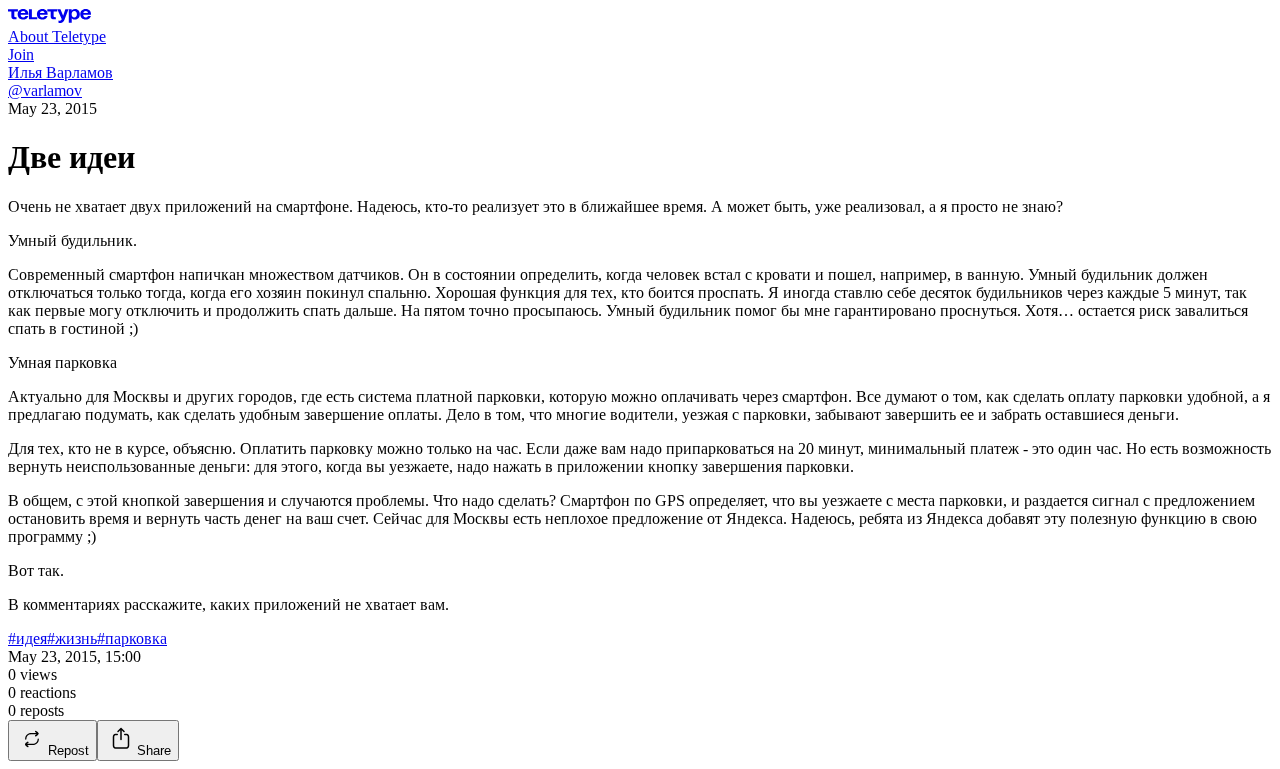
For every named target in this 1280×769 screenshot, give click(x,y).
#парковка (132, 638)
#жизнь (72, 638)
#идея (27, 638)
